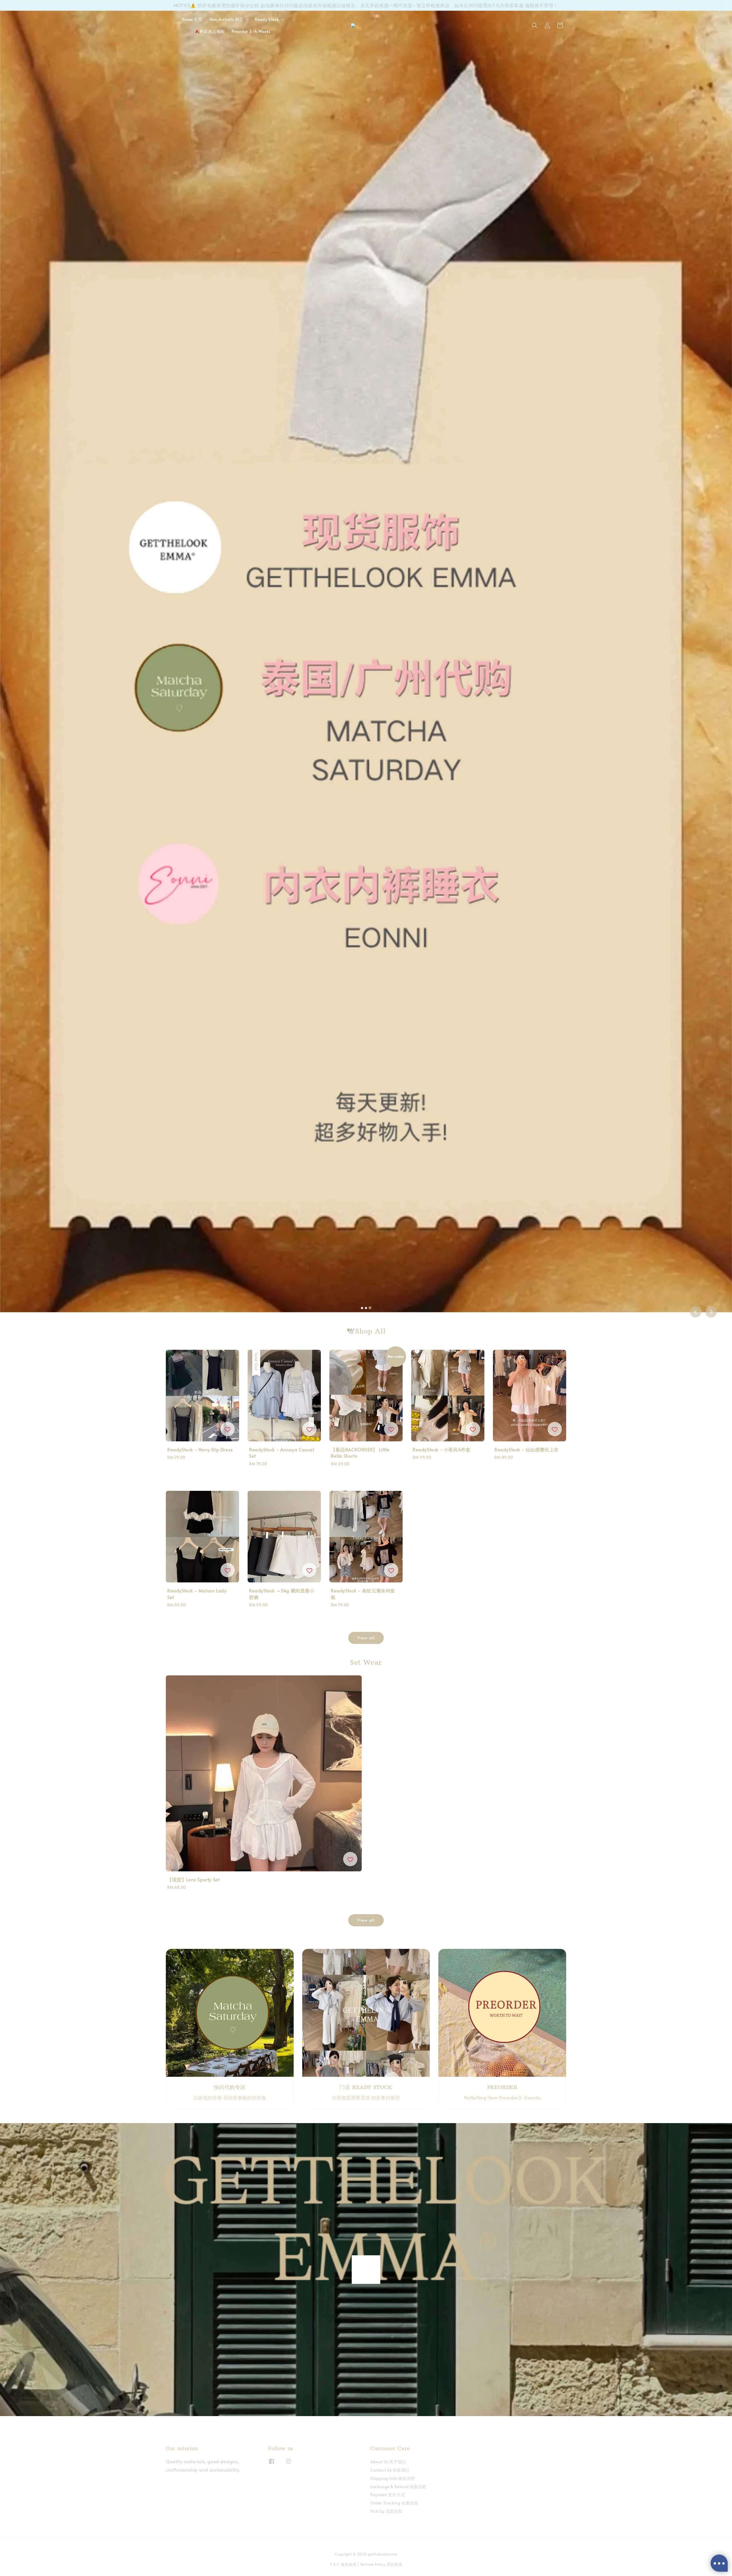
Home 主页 (192, 19)
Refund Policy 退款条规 (381, 2564)
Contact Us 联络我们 (390, 2470)
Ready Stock (267, 19)
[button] (535, 25)
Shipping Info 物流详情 (393, 2478)
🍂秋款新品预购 (210, 31)
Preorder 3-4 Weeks (251, 31)
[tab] (362, 1308)
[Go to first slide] (711, 1312)
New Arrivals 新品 (226, 19)
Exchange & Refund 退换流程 (398, 2487)
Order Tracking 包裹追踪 (394, 2503)
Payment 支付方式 (388, 2495)
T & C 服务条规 (343, 2564)
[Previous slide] (696, 1312)
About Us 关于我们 (388, 2462)
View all (366, 1637)
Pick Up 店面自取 (386, 2511)
